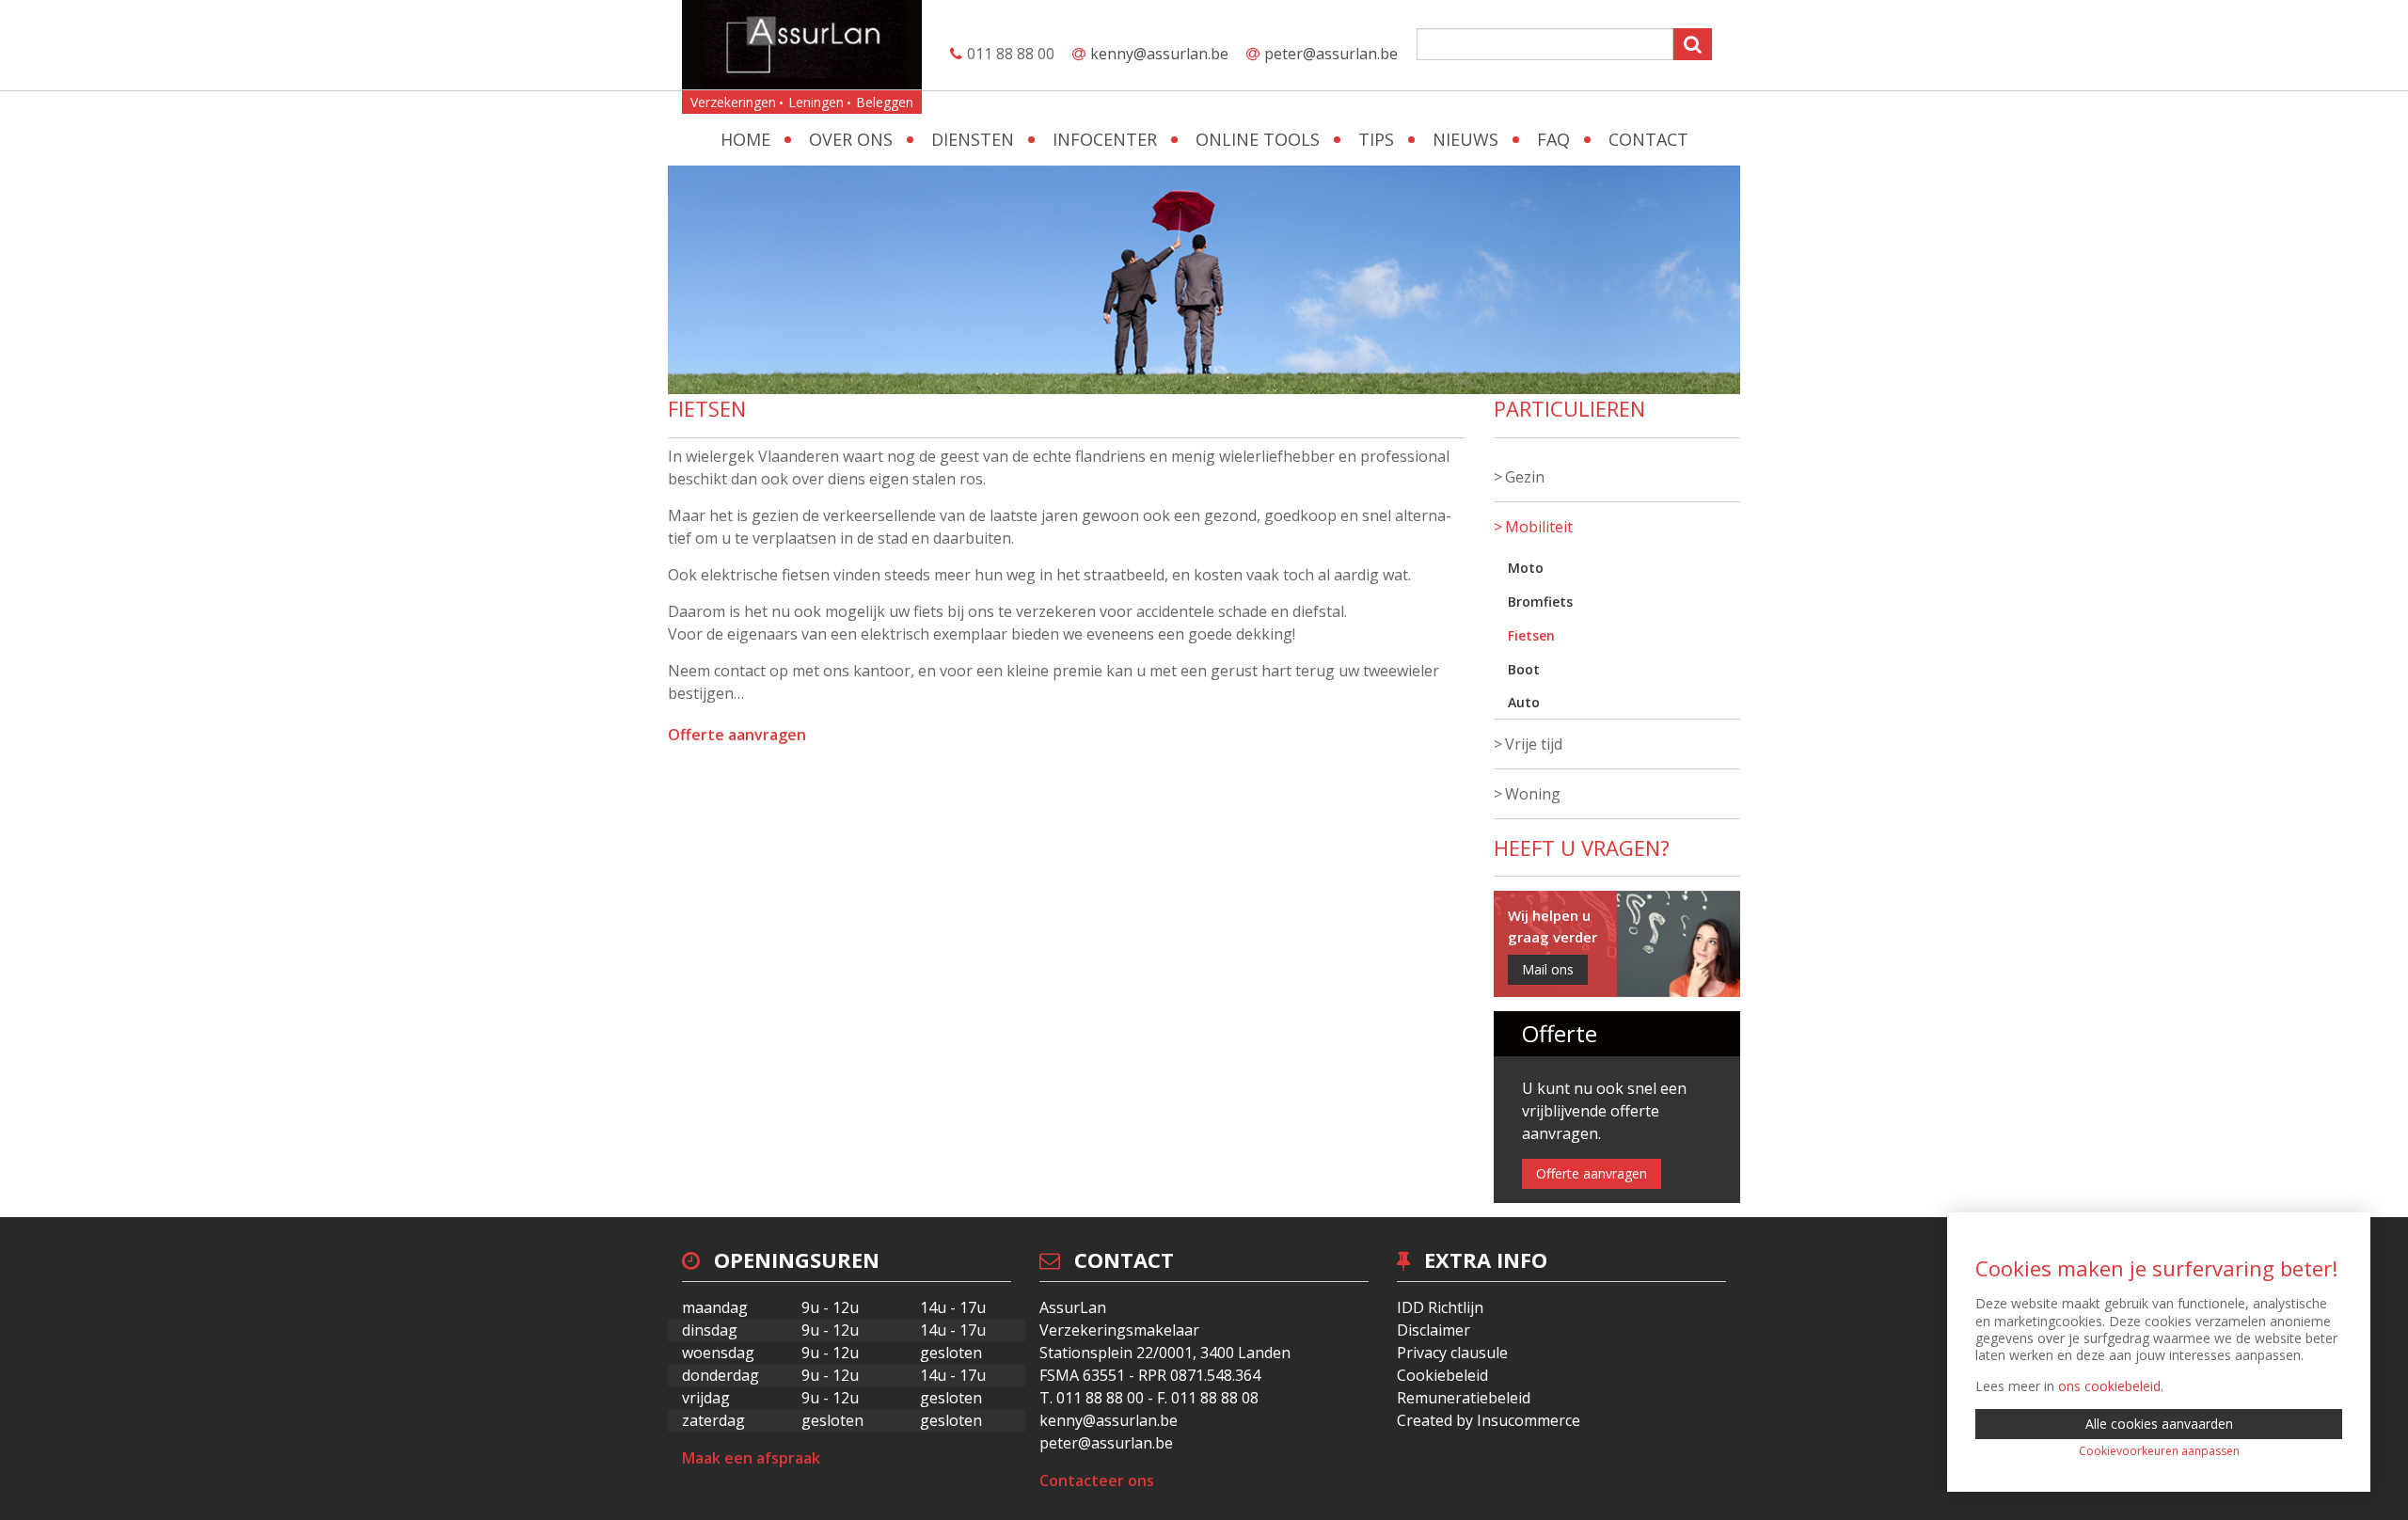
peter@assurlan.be (1331, 54)
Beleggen (885, 102)
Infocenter (1105, 139)
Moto (1526, 568)
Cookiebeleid (1442, 1375)
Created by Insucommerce (1489, 1420)
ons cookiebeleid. (2111, 1386)
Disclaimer (1434, 1330)
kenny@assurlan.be (1159, 54)
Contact (1648, 139)
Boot (1524, 669)
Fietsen (1531, 635)
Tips (1376, 139)
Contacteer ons (1097, 1480)
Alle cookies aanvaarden (2159, 1424)
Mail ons (1548, 969)
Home (745, 139)
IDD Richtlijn (1440, 1307)
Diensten (973, 139)
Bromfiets (1540, 602)
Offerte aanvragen (737, 735)
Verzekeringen (733, 102)
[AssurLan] (802, 45)
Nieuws (1465, 139)
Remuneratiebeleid (1464, 1398)
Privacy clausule (1452, 1353)
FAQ (1553, 139)
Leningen (816, 102)
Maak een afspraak (751, 1458)
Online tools (1258, 139)
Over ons (851, 139)
